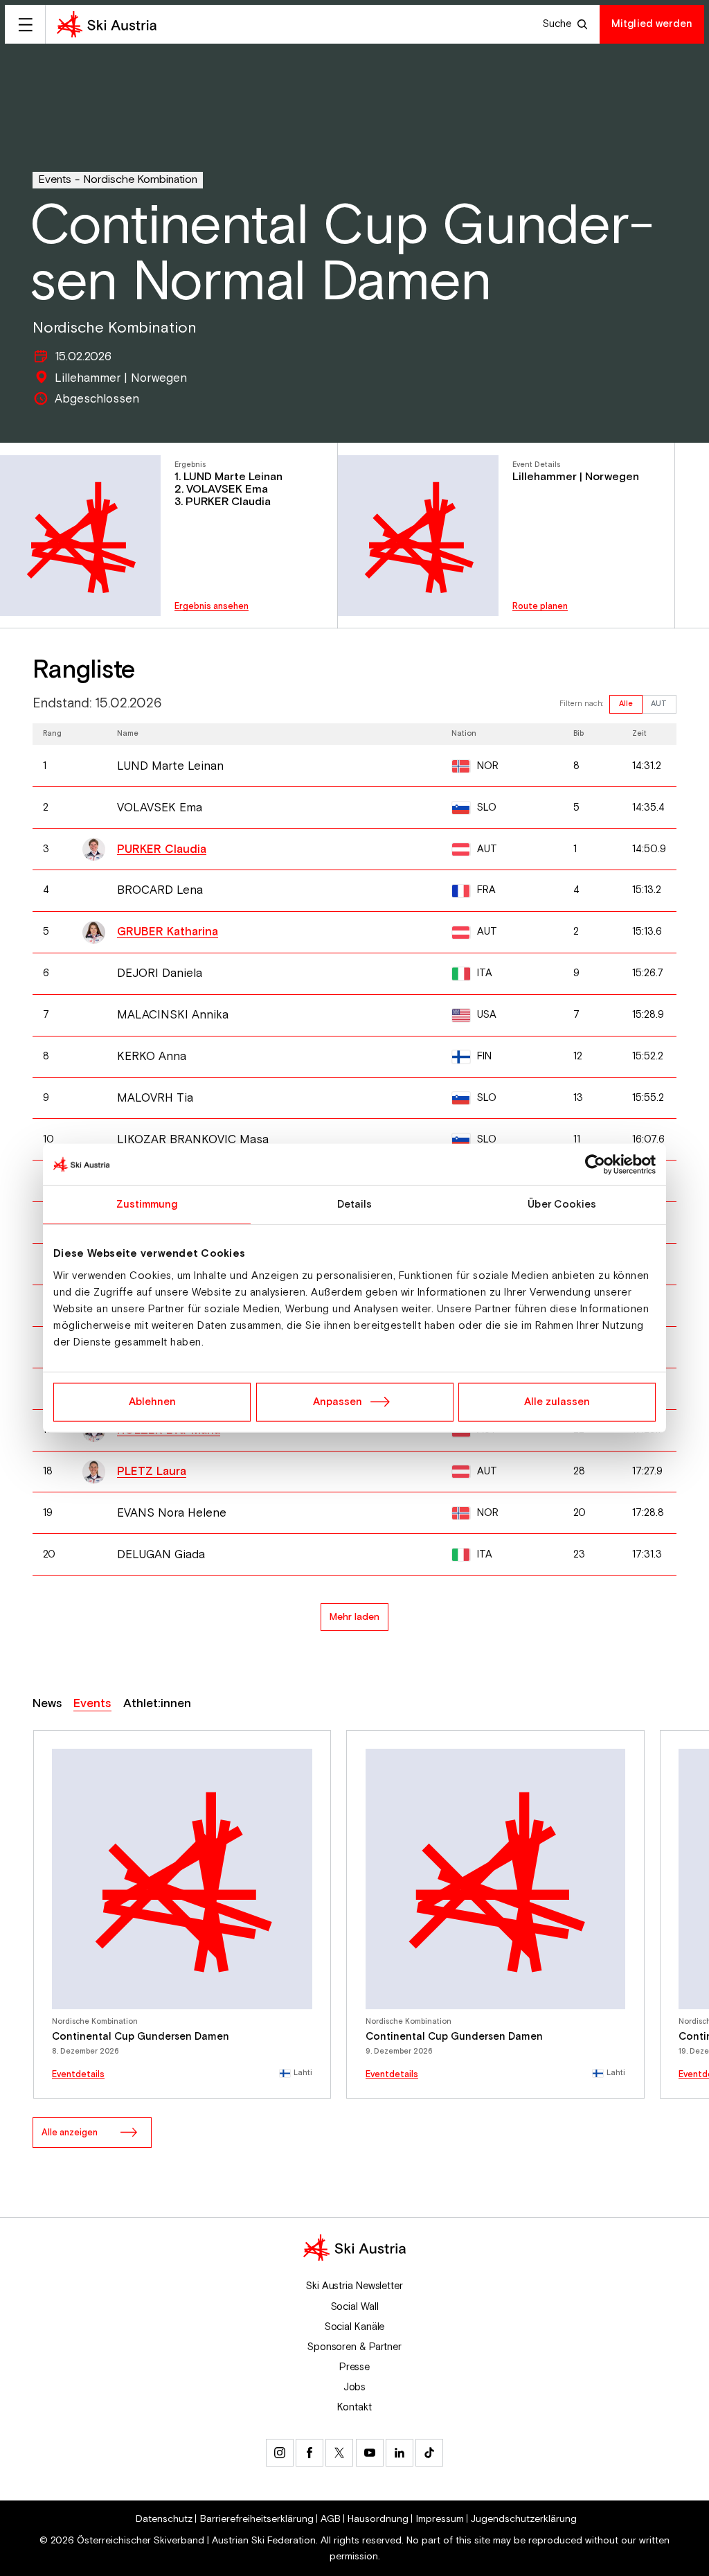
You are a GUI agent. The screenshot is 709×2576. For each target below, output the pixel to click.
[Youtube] (370, 2453)
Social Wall (355, 2307)
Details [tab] (355, 1205)
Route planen (540, 607)
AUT (659, 704)
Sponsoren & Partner (354, 2347)
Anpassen (338, 1401)
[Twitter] (339, 2453)
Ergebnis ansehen (212, 607)
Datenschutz (164, 2519)
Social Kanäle (355, 2327)
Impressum (440, 2519)
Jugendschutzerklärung (524, 2519)
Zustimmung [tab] (147, 1205)
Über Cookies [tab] (562, 1205)
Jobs (355, 2387)
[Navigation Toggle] (25, 24)
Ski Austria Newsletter (354, 2286)
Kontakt (354, 2407)
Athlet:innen (157, 1704)
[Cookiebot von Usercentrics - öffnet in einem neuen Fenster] (595, 1165)
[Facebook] (309, 2453)
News (47, 1704)
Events (55, 180)
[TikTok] (429, 2453)
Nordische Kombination (140, 180)
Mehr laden (354, 1617)
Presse (354, 2367)
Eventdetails (78, 2075)
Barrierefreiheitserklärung (257, 2519)
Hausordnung (378, 2519)
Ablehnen (152, 1401)
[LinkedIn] (400, 2453)
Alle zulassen (557, 1401)
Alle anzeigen (70, 2133)
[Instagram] (280, 2453)
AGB (331, 2519)
